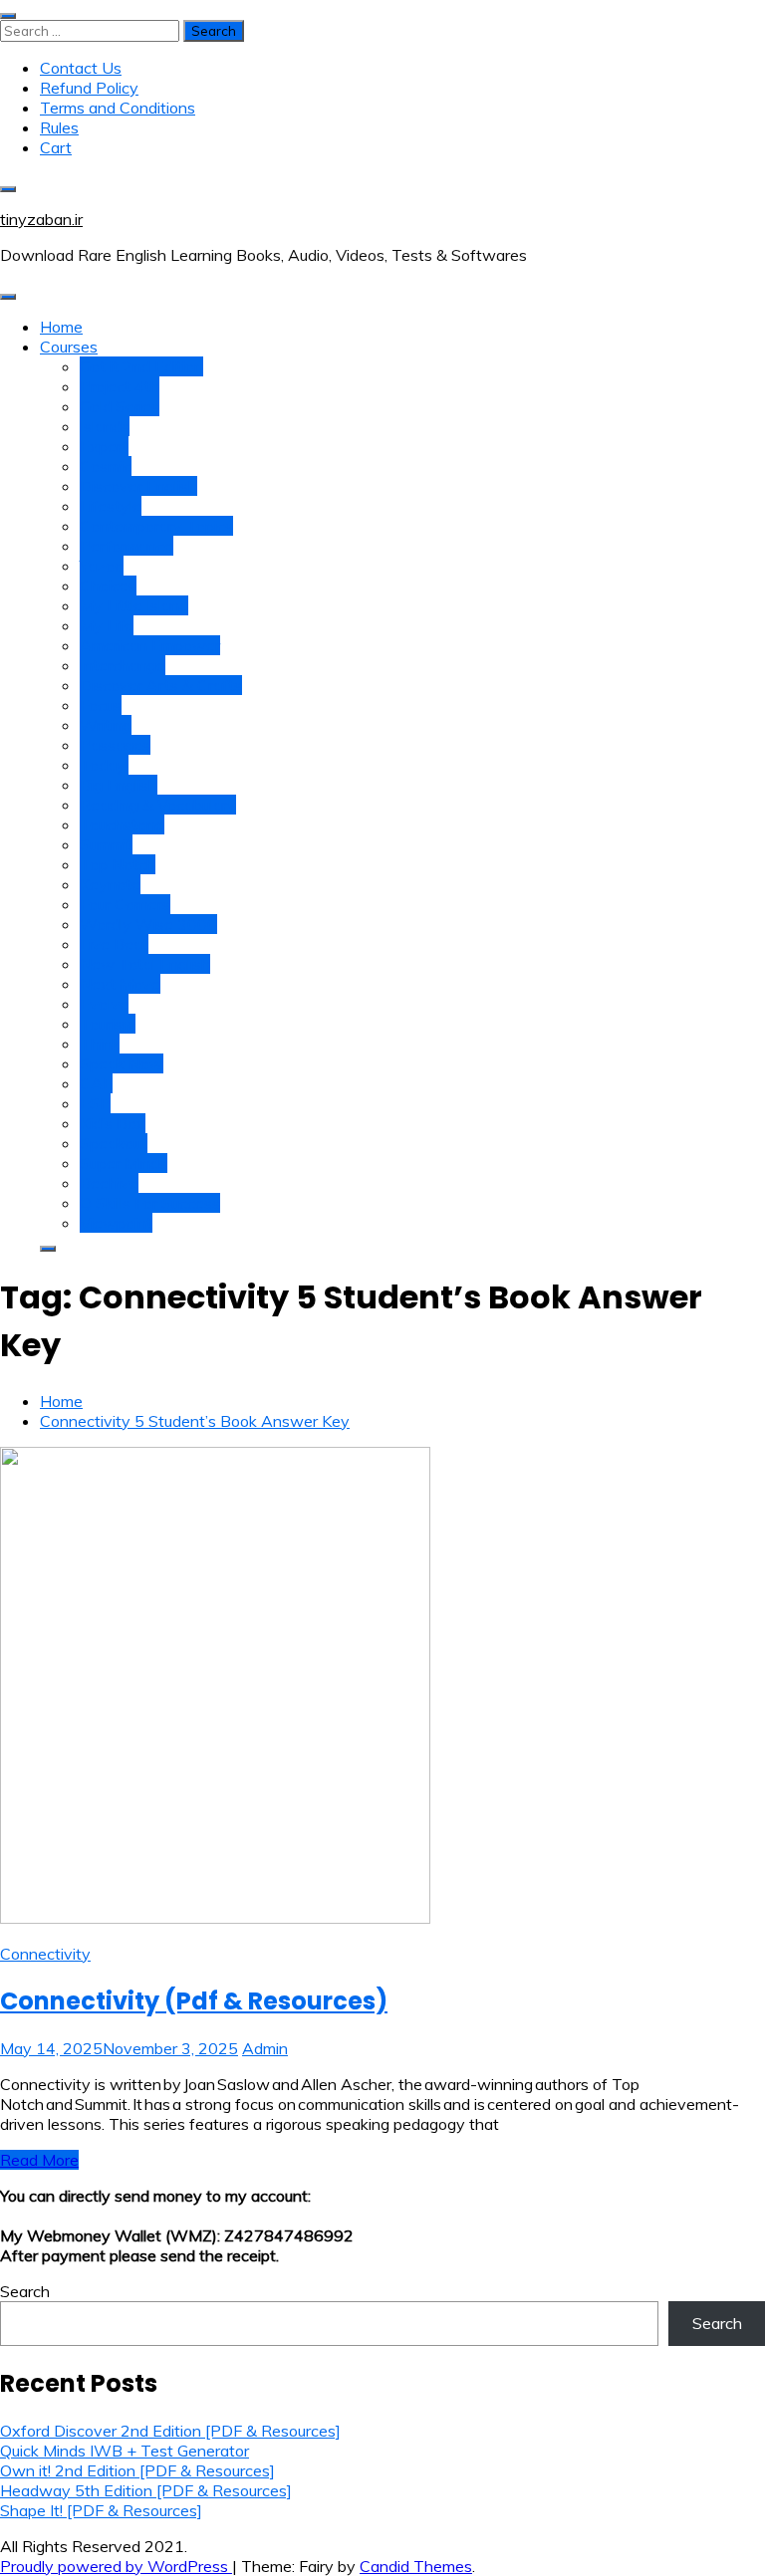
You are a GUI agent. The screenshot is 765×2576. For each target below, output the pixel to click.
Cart (56, 147)
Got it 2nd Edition (141, 366)
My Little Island (134, 605)
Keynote (110, 884)
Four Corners (125, 904)
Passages (115, 745)
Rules (59, 127)
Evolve (104, 1004)
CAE (96, 1083)
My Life (107, 625)
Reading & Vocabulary (158, 805)
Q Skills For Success (150, 1203)
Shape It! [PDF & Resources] (101, 2510)
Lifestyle (111, 506)
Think (100, 1044)
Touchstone (122, 824)
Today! (104, 765)
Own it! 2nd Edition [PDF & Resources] (137, 2470)
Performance (127, 546)
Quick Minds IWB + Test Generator (125, 2451)
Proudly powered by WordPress (116, 2566)
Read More (39, 2160)
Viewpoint (116, 1223)
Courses (69, 347)
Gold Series (120, 406)
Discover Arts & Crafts (161, 685)
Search (25, 2291)
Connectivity (45, 1954)
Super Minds (124, 1163)
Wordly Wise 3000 (148, 924)
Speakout (114, 1143)
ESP (95, 1103)
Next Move (120, 984)
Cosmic (106, 466)
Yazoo (102, 566)
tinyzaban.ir (41, 219)
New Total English (145, 964)
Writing (106, 725)
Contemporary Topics (156, 526)
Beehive (109, 1183)
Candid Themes (416, 2566)
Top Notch (118, 864)
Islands (105, 426)
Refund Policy (89, 88)
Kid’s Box (113, 1123)
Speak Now (122, 1063)
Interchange (123, 665)
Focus (101, 705)
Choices (108, 585)
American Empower (150, 645)
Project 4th (120, 386)
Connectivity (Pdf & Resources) (194, 2001)
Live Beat (114, 944)
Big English (119, 785)
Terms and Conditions (118, 108)
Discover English (138, 486)
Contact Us (81, 68)
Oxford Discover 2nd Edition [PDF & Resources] (170, 2431)
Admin (265, 2048)
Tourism (108, 1024)
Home (61, 327)
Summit (106, 844)
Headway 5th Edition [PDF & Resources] (146, 2490)
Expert (104, 446)
